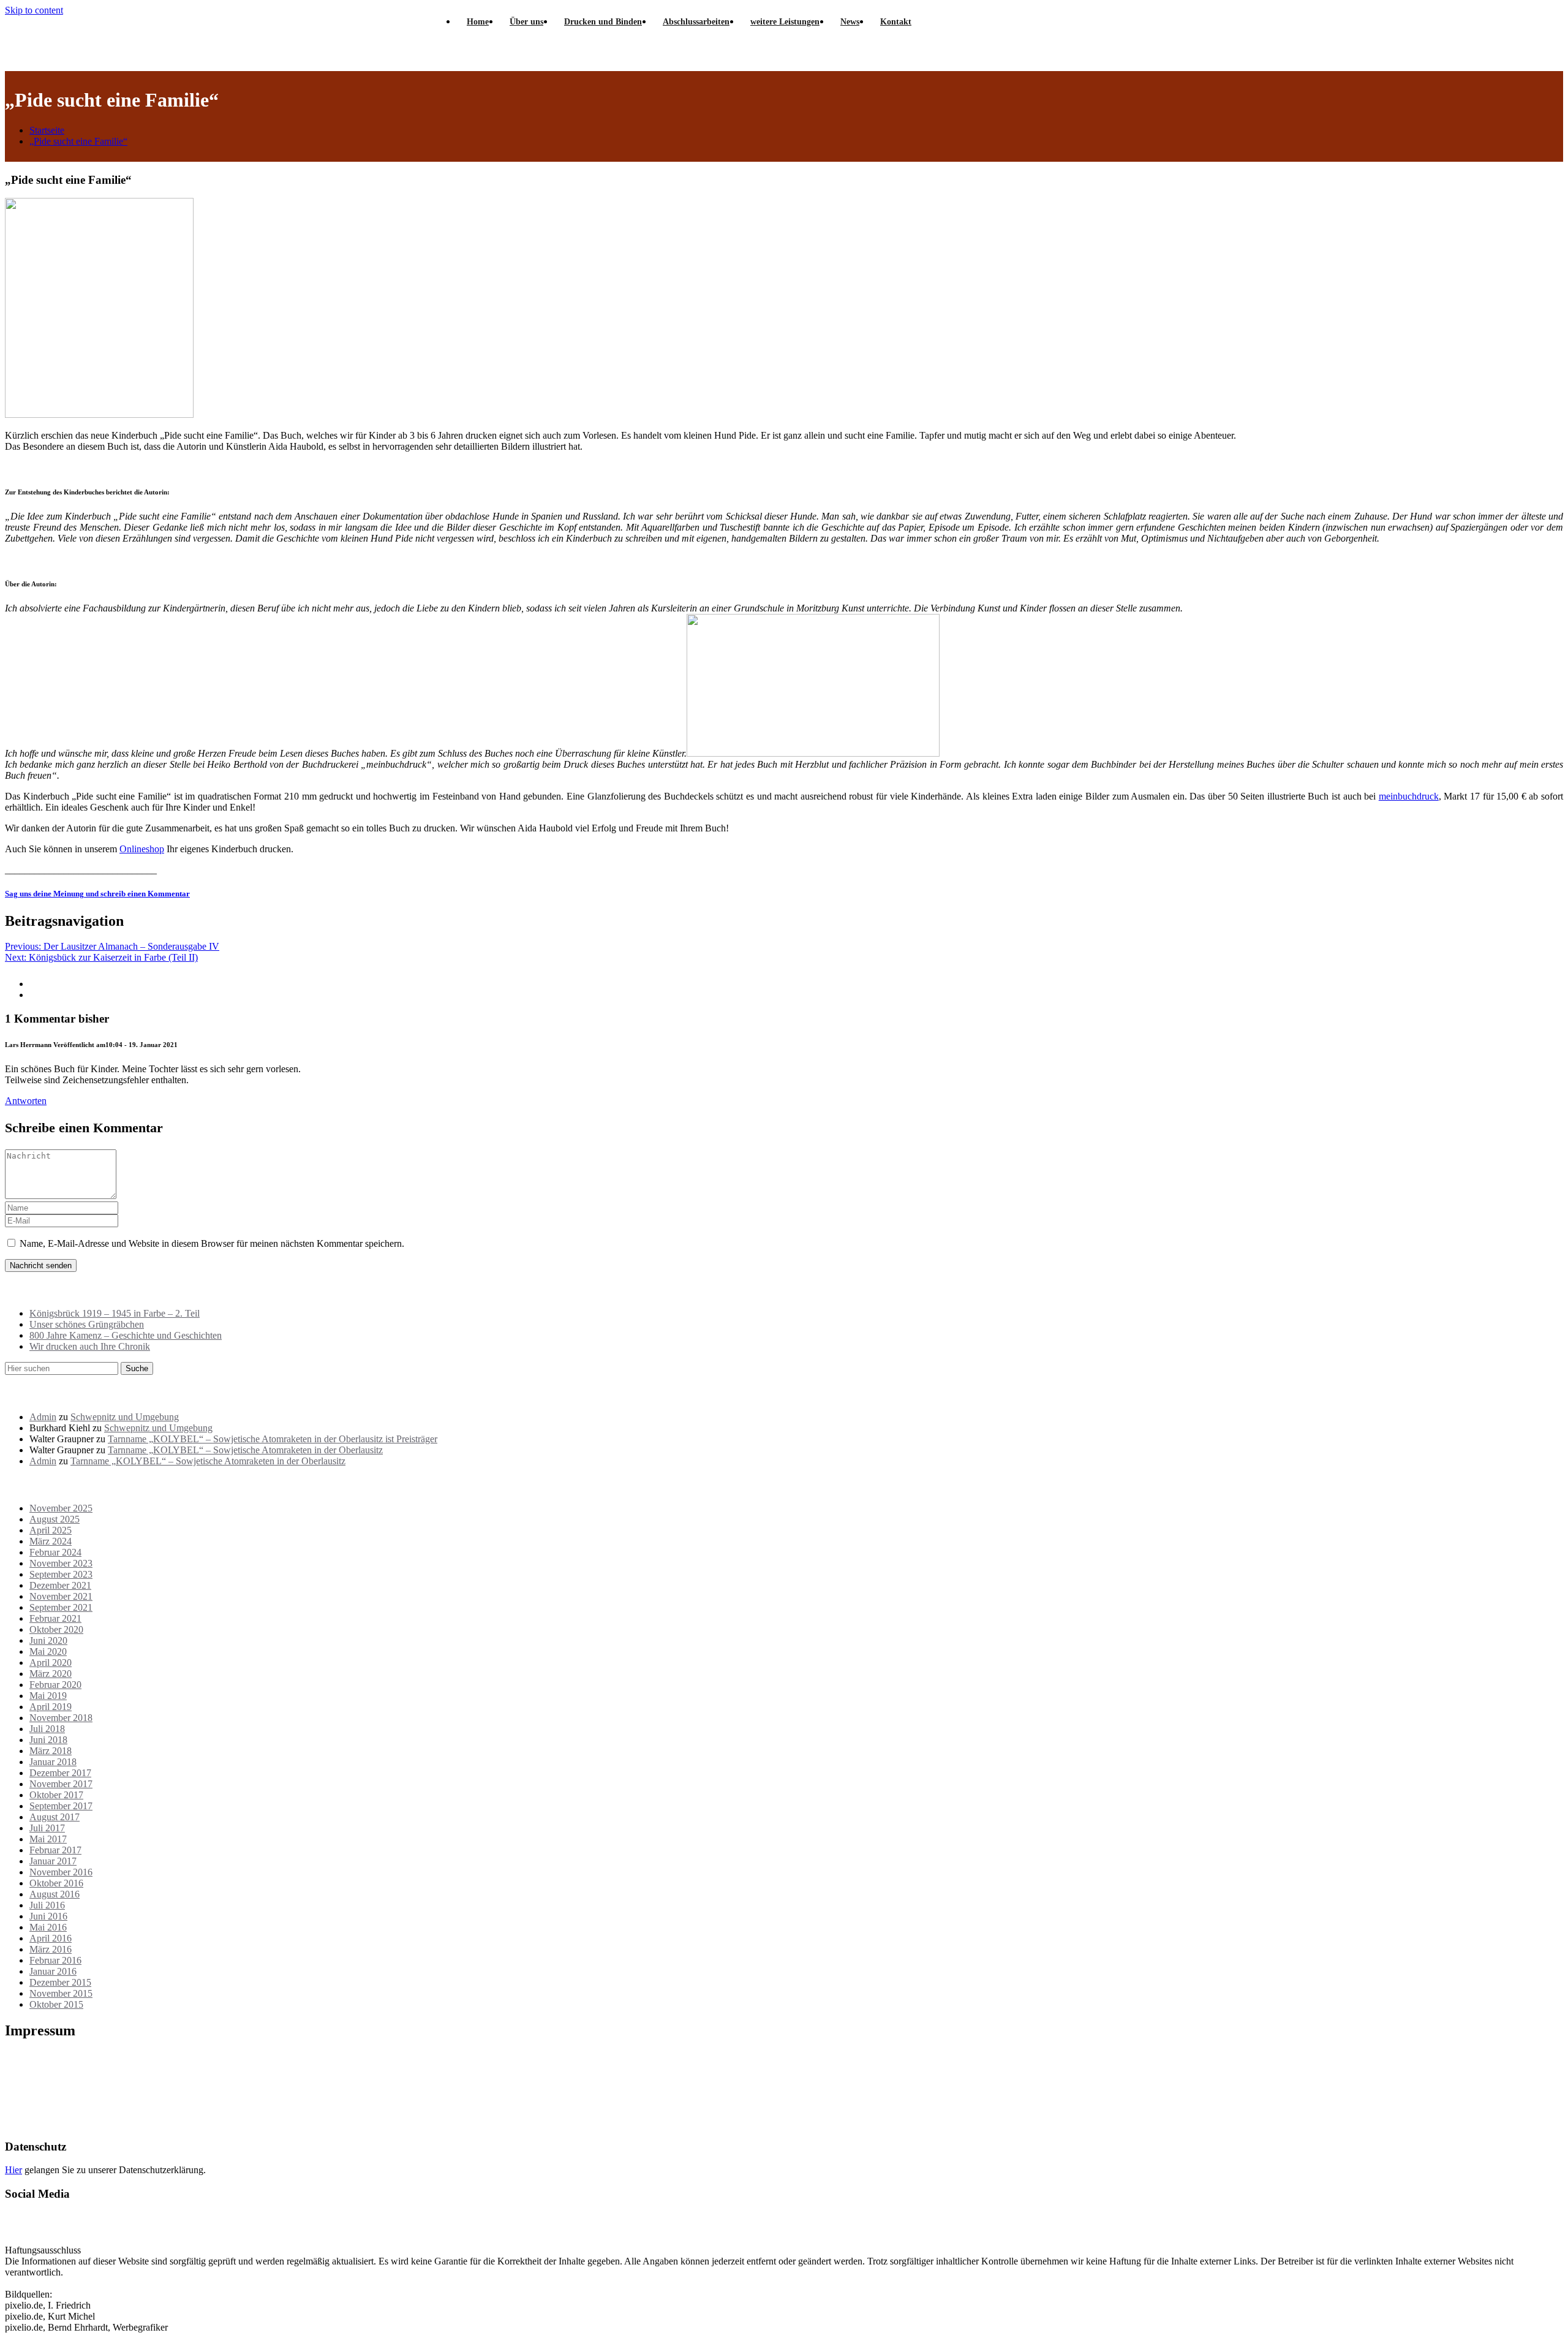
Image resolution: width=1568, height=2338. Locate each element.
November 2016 (61, 1872)
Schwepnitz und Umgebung (125, 1417)
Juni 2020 (48, 1640)
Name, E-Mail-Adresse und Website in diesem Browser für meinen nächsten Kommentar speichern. (212, 1243)
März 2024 (51, 1541)
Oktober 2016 (56, 1883)
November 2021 (61, 1596)
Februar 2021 (55, 1618)
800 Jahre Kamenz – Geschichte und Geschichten (126, 1335)
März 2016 (51, 1949)
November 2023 (61, 1563)
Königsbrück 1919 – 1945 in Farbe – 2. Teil (115, 1313)
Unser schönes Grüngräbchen (87, 1324)
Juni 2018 (48, 1740)
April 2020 (51, 1663)
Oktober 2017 (56, 1795)
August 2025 (55, 1519)
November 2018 (61, 1718)
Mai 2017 (48, 1839)
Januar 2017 (53, 1861)
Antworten (26, 1101)
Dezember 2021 (60, 1585)
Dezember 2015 (60, 1982)
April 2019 (51, 1707)
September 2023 (61, 1574)
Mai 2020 (48, 1651)
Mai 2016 (48, 1927)
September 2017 (61, 1806)
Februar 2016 (55, 1960)
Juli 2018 (47, 1729)
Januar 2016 (53, 1971)
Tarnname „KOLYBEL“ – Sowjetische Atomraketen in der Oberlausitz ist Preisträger (273, 1439)
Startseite (47, 130)
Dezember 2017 (60, 1773)
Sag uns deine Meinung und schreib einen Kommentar (97, 894)
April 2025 (51, 1530)
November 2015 (61, 1993)
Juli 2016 (47, 1905)
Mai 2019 (48, 1696)
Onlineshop (142, 849)
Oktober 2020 (56, 1629)
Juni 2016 (48, 1916)
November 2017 (61, 1784)
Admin (43, 1417)
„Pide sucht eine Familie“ (78, 141)
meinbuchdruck (1409, 796)
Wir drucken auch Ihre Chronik (90, 1346)
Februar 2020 (55, 1685)
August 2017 (55, 1817)
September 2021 (61, 1607)
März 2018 (51, 1751)
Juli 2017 (47, 1828)
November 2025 (61, 1508)
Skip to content (34, 10)
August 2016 (55, 1894)
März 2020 (51, 1674)
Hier (13, 2170)
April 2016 (51, 1938)
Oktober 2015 (56, 2004)
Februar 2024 (55, 1552)
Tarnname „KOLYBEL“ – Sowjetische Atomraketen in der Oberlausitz (245, 1450)
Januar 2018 (53, 1762)
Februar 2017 (55, 1850)
